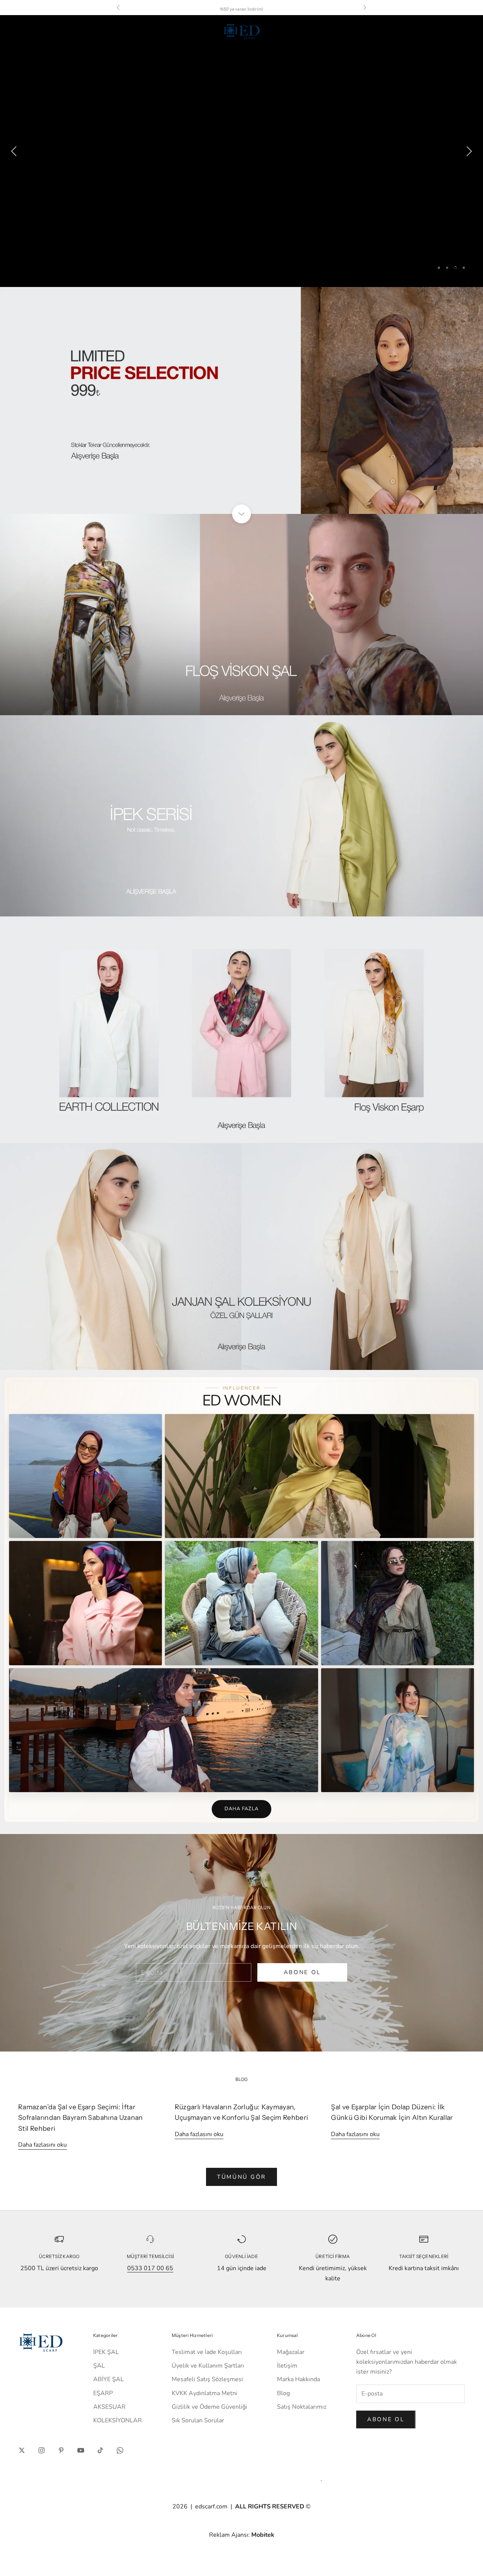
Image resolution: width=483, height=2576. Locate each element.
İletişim (287, 2366)
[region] (241, 151)
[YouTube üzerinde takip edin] (81, 2450)
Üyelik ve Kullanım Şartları (208, 2366)
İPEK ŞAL (106, 2352)
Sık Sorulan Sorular (198, 2420)
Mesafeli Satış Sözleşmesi (207, 2379)
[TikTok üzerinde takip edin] (100, 2450)
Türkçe (397, 31)
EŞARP (103, 2393)
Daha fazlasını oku (42, 2145)
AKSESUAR (109, 2407)
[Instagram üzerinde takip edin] (42, 2450)
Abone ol (386, 2419)
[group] (241, 151)
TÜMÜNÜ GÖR (241, 2177)
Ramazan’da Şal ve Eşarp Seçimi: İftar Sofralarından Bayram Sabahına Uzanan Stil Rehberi (81, 2118)
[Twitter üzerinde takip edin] (22, 2450)
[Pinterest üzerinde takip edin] (61, 2450)
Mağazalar (291, 2352)
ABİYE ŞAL (108, 2379)
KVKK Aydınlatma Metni (205, 2393)
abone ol (302, 1972)
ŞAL (99, 2366)
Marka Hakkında (298, 2379)
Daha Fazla (241, 1809)
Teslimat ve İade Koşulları (207, 2352)
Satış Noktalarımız (302, 2407)
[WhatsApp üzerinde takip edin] (120, 2450)
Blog (283, 2393)
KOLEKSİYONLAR (118, 2420)
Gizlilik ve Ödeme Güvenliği (209, 2407)
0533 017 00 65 (150, 2268)
